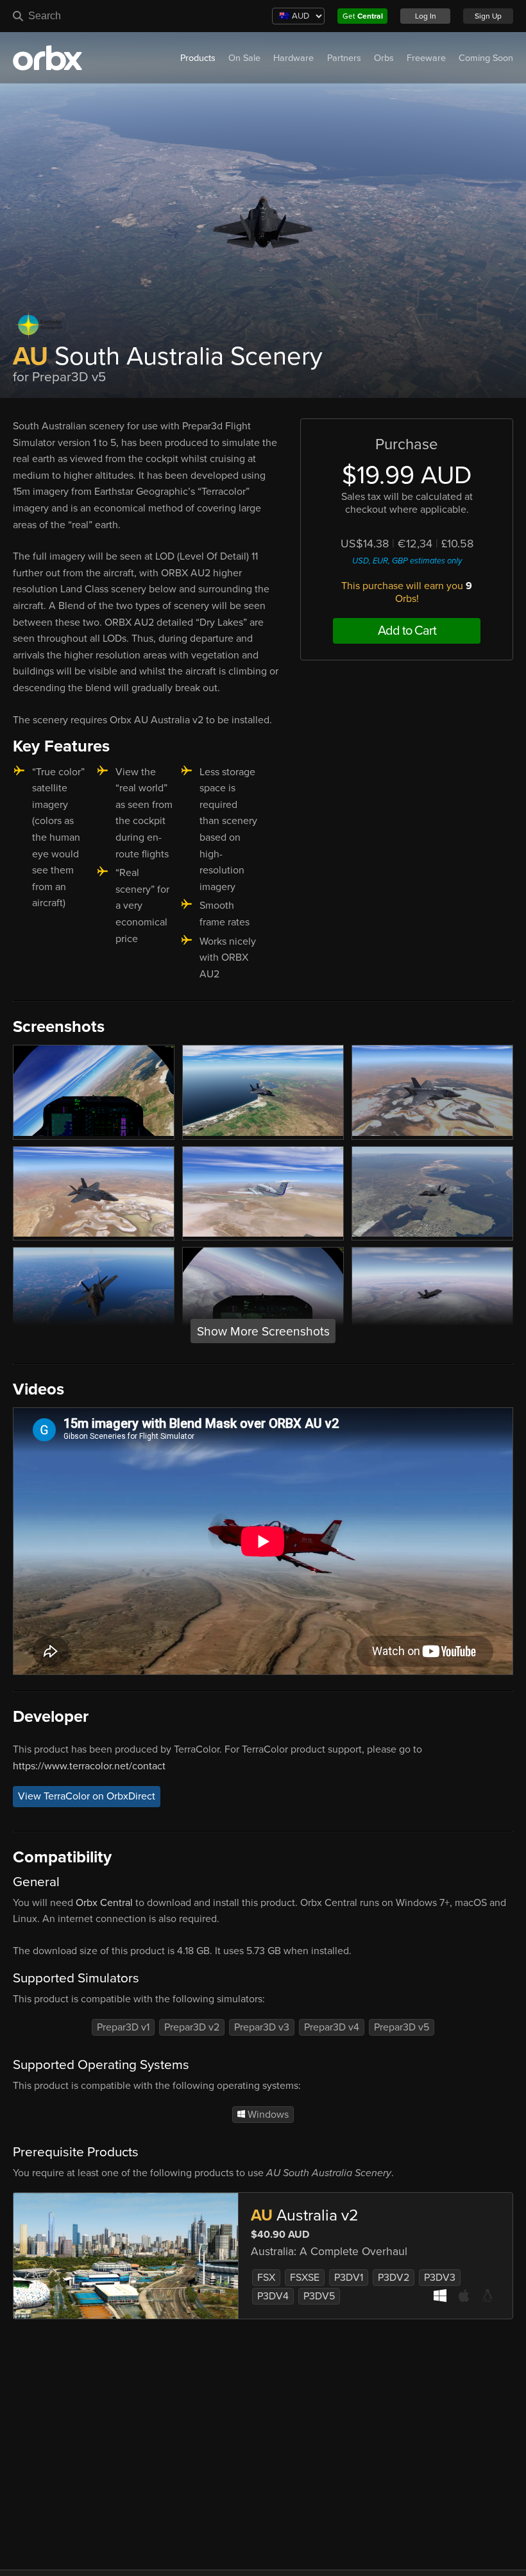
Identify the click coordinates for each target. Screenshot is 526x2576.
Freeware (426, 58)
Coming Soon (486, 58)
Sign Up (488, 16)
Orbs (384, 58)
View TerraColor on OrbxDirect (87, 1796)
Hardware (293, 58)
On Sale (244, 58)
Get (363, 16)
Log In (426, 16)
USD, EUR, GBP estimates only (407, 561)
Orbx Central (104, 1903)
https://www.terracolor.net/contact (89, 1766)
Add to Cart (407, 631)
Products (198, 58)
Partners (344, 58)
